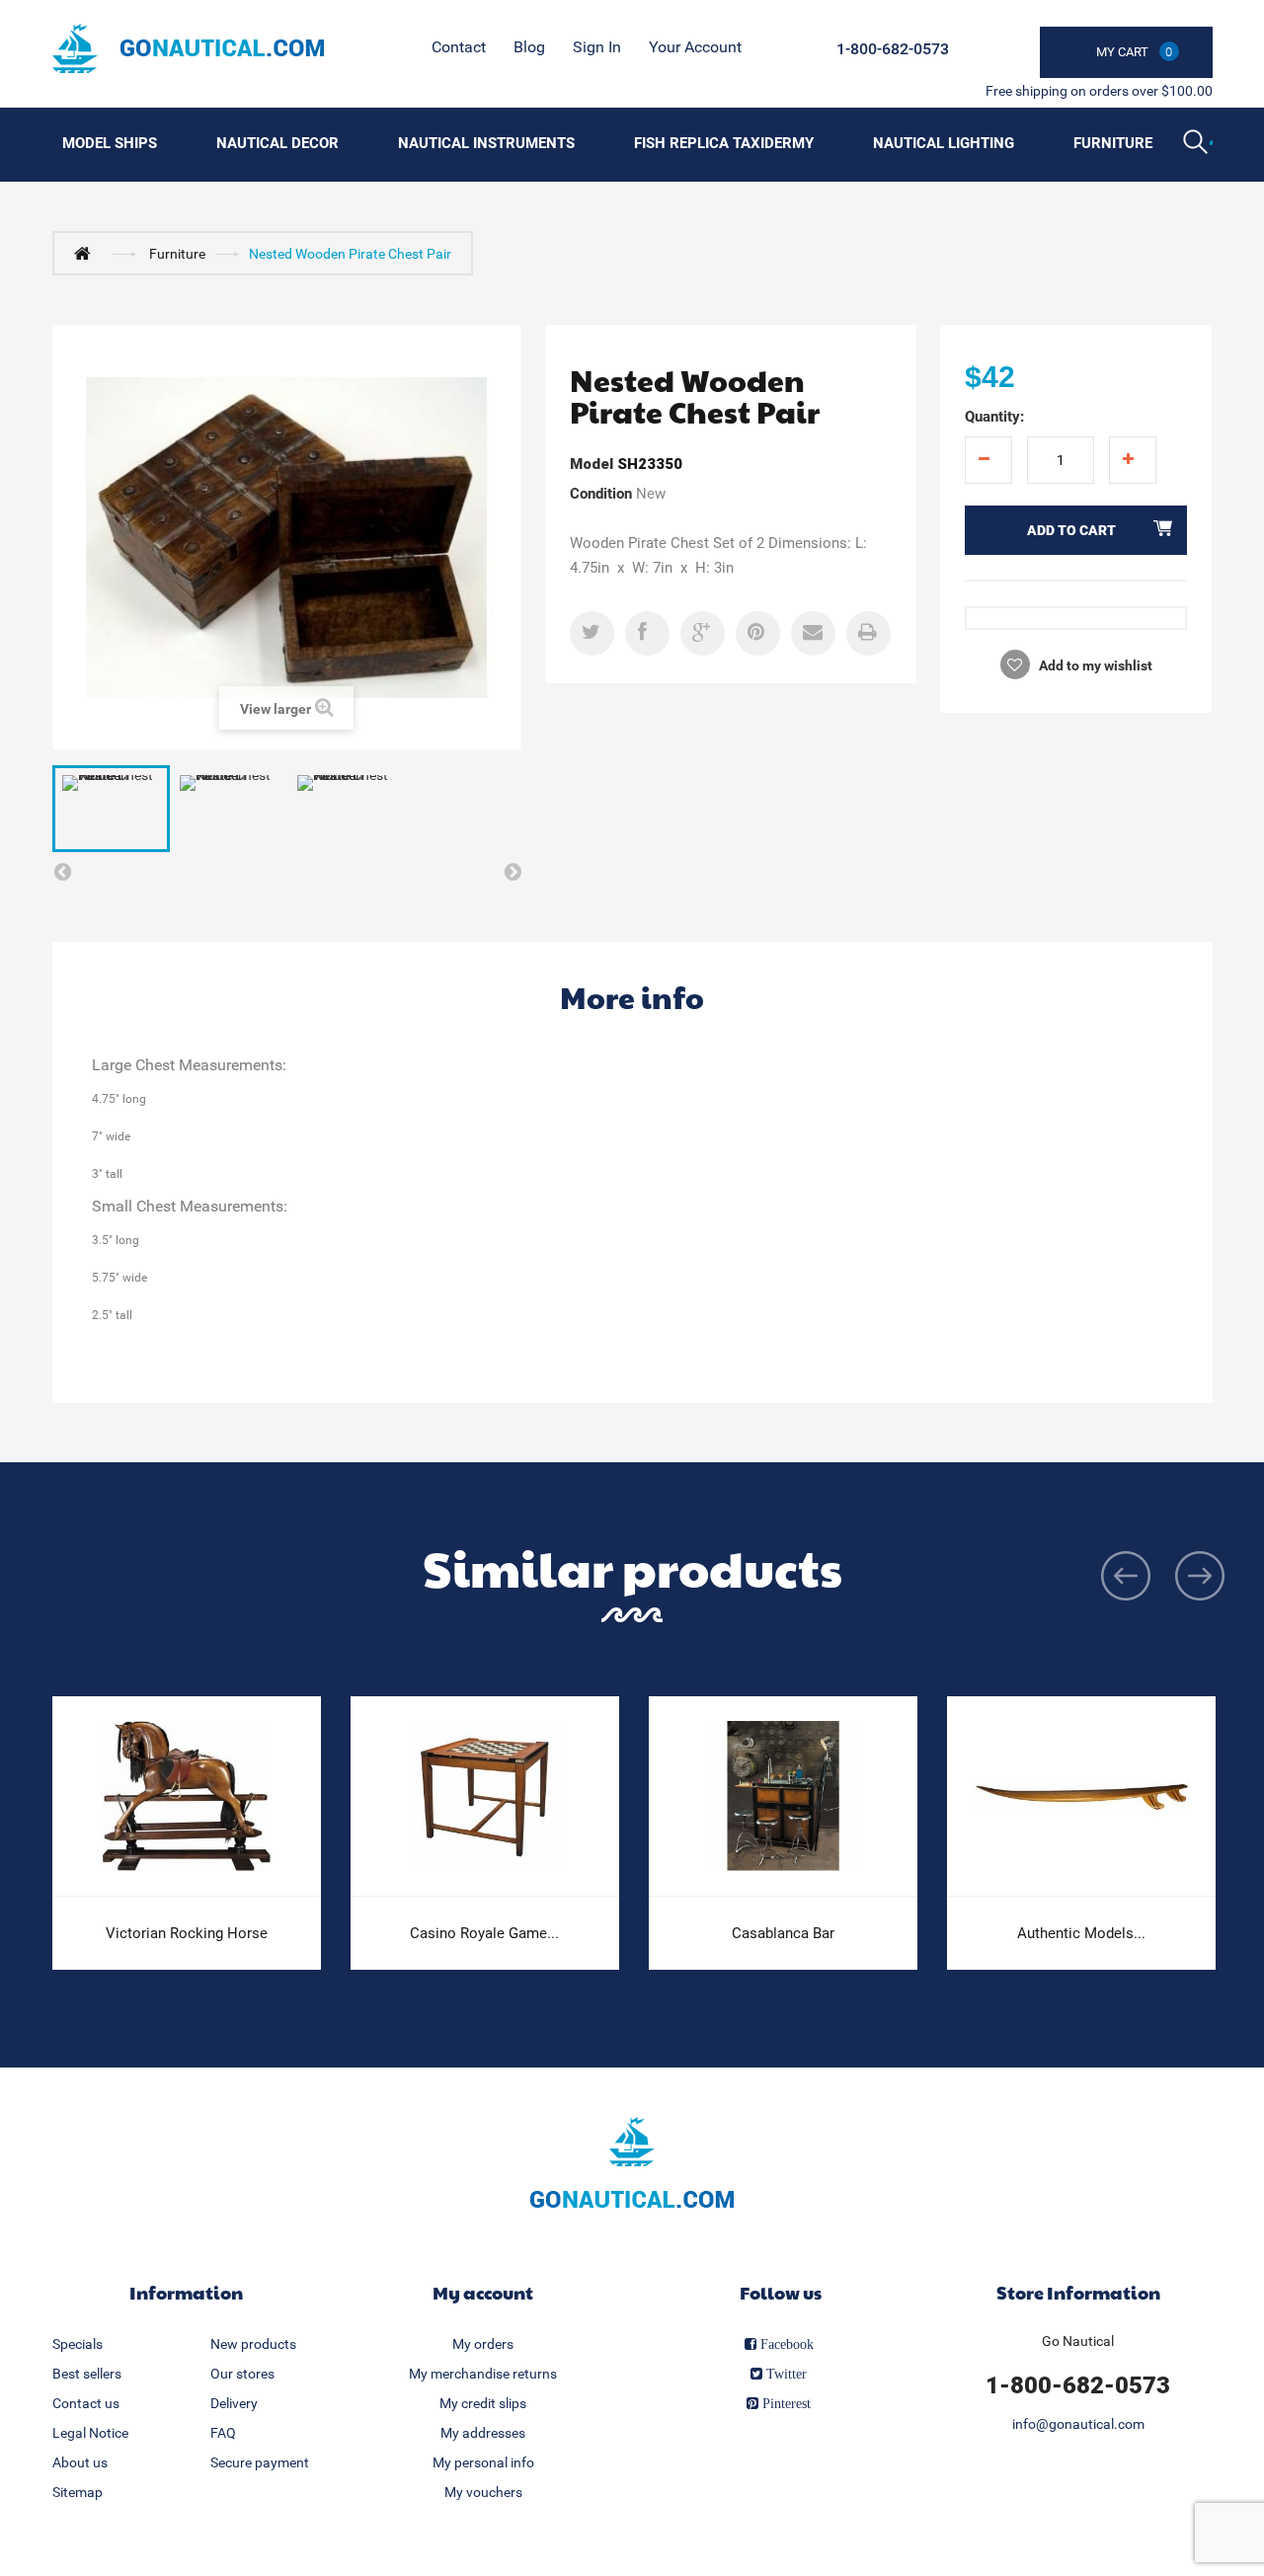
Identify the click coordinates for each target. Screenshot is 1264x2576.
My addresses (483, 2433)
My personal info (483, 2462)
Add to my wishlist (1094, 665)
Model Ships (110, 143)
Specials (78, 2344)
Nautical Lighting (944, 143)
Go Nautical (1078, 2341)
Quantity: (994, 417)
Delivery (234, 2403)
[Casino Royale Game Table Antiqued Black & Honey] (485, 1796)
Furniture (1113, 143)
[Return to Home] (87, 253)
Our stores (242, 2374)
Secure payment (260, 2462)
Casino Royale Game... (484, 1933)
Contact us (86, 2403)
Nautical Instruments (486, 143)
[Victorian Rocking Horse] (187, 1796)
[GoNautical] (188, 48)
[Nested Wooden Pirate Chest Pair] (111, 809)
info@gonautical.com (1078, 2424)
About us (80, 2462)
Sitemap (78, 2492)
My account (483, 2292)
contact (459, 47)
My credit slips (483, 2403)
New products (253, 2344)
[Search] (1198, 144)
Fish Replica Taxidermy (724, 143)
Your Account (695, 47)
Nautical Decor (277, 143)
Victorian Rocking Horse (187, 1933)
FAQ (223, 2433)
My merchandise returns (483, 2374)
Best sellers (87, 2374)
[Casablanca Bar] (783, 1796)
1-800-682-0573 (893, 49)
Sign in (597, 47)
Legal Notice (90, 2433)
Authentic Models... (1081, 1933)
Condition (601, 494)
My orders (483, 2344)
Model (592, 464)
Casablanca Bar (783, 1933)
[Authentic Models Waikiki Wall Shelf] (1081, 1796)
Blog (529, 47)
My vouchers (483, 2492)
